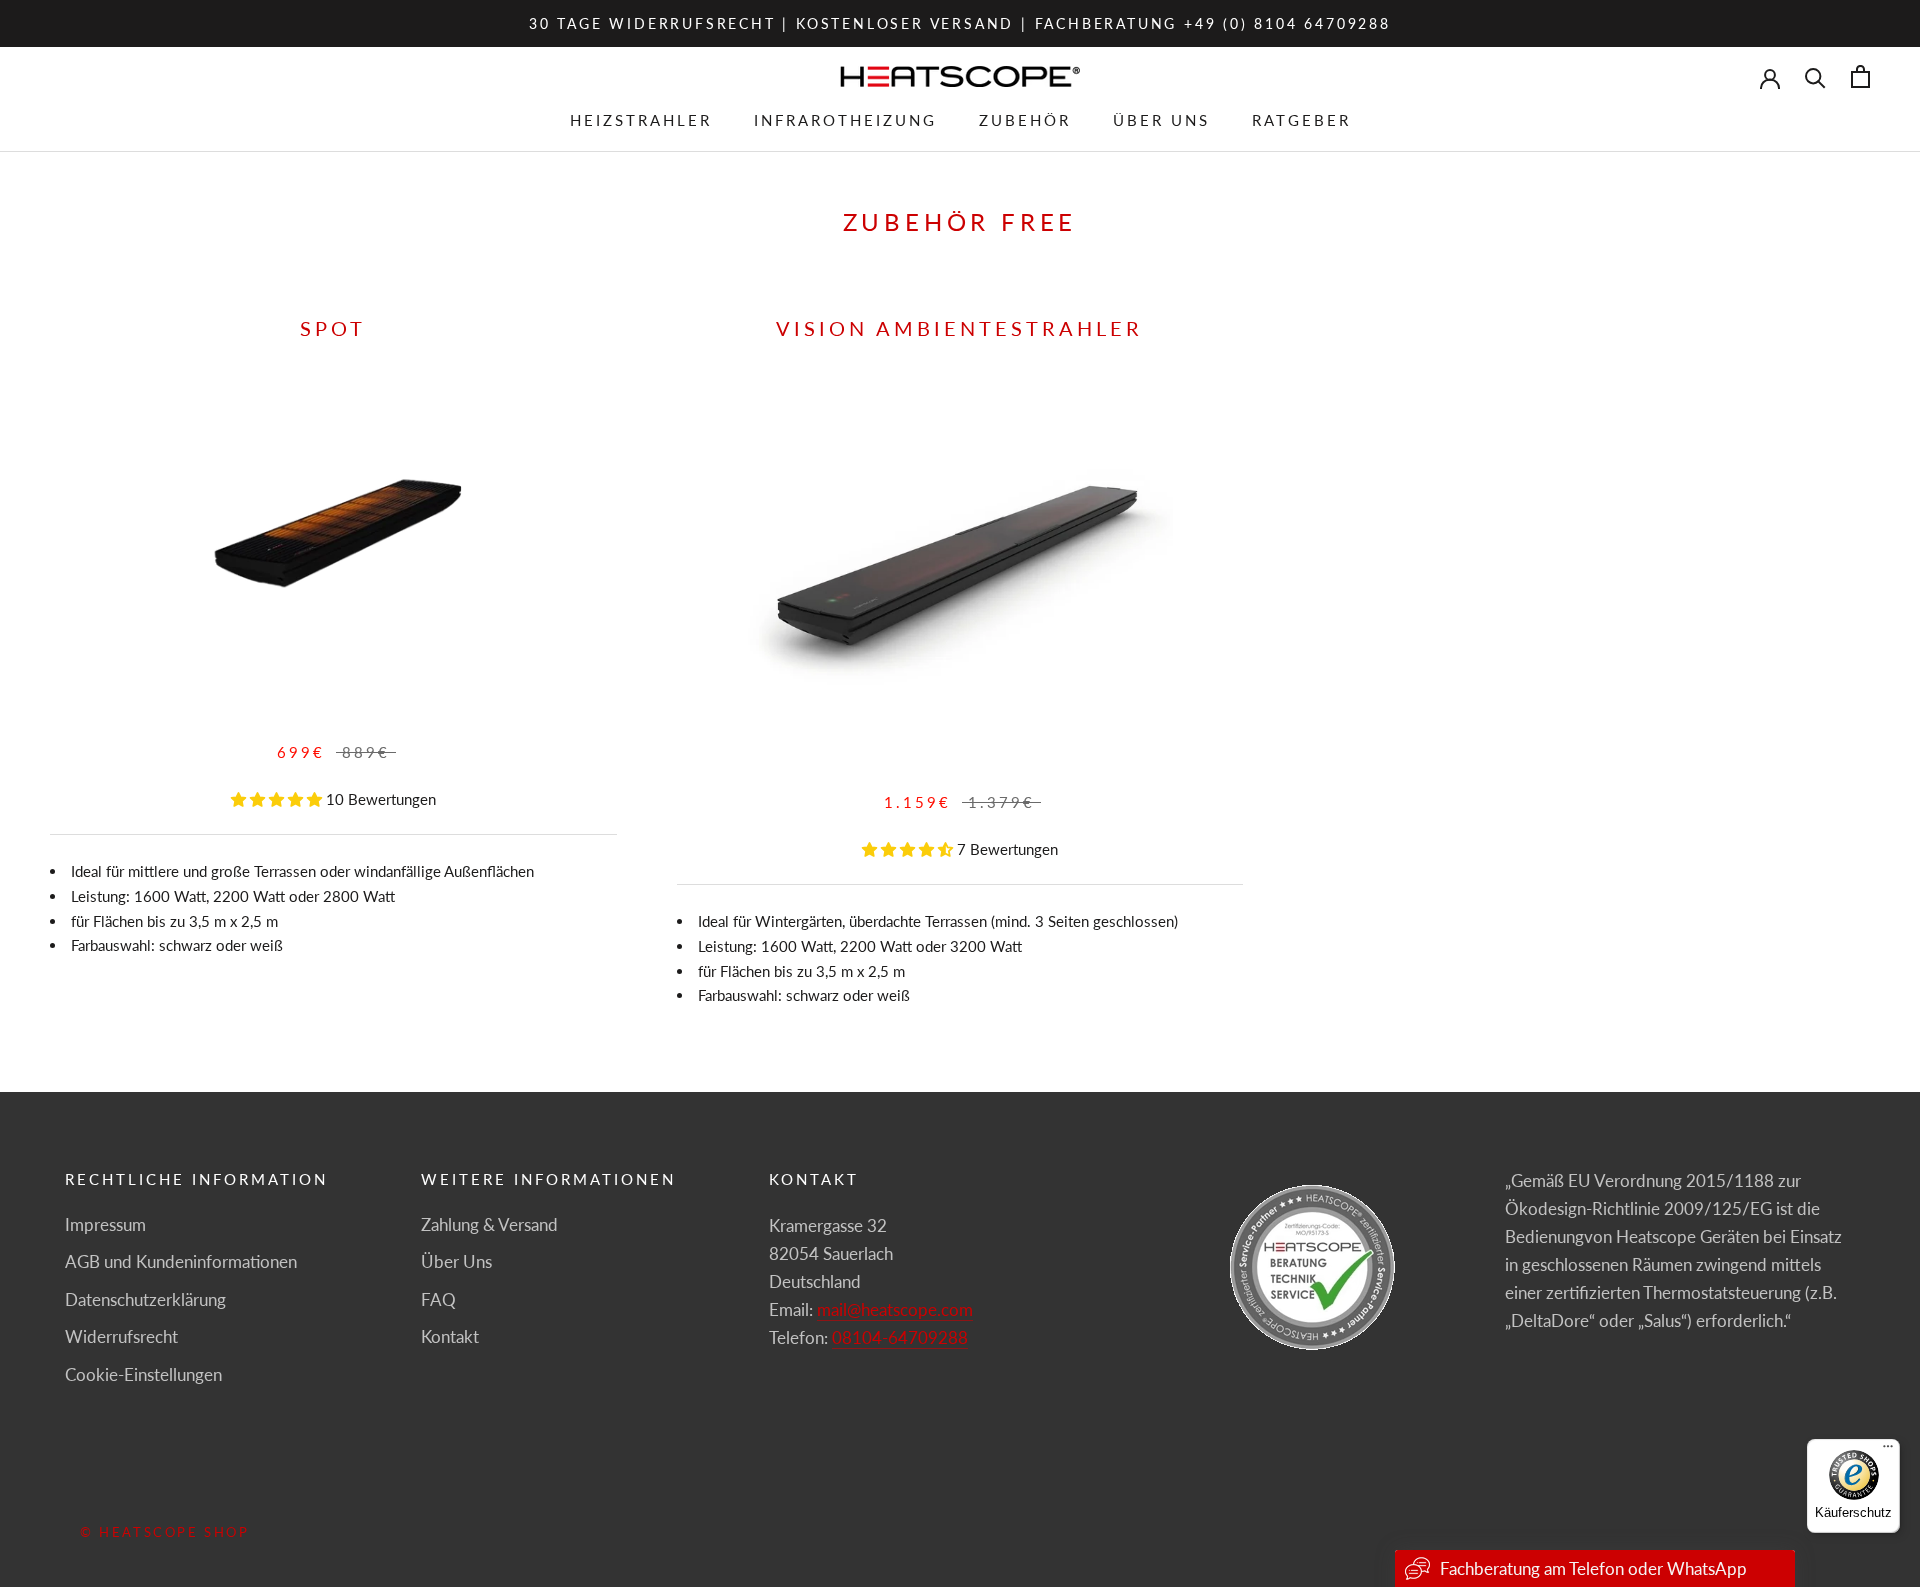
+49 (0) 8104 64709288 (1287, 23)
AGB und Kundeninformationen (181, 1261)
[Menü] (1888, 1451)
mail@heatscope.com (895, 1309)
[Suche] (1815, 76)
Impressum (105, 1224)
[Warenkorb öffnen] (1860, 76)
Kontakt (450, 1336)
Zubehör (1025, 120)
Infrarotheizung (845, 120)
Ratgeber (1301, 120)
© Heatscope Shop (165, 1532)
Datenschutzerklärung (145, 1299)
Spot (333, 328)
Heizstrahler (641, 120)
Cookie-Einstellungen (143, 1374)
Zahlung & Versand (489, 1224)
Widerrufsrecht (121, 1336)
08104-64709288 (900, 1337)
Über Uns (1161, 120)
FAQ (438, 1299)
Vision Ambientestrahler (959, 328)
